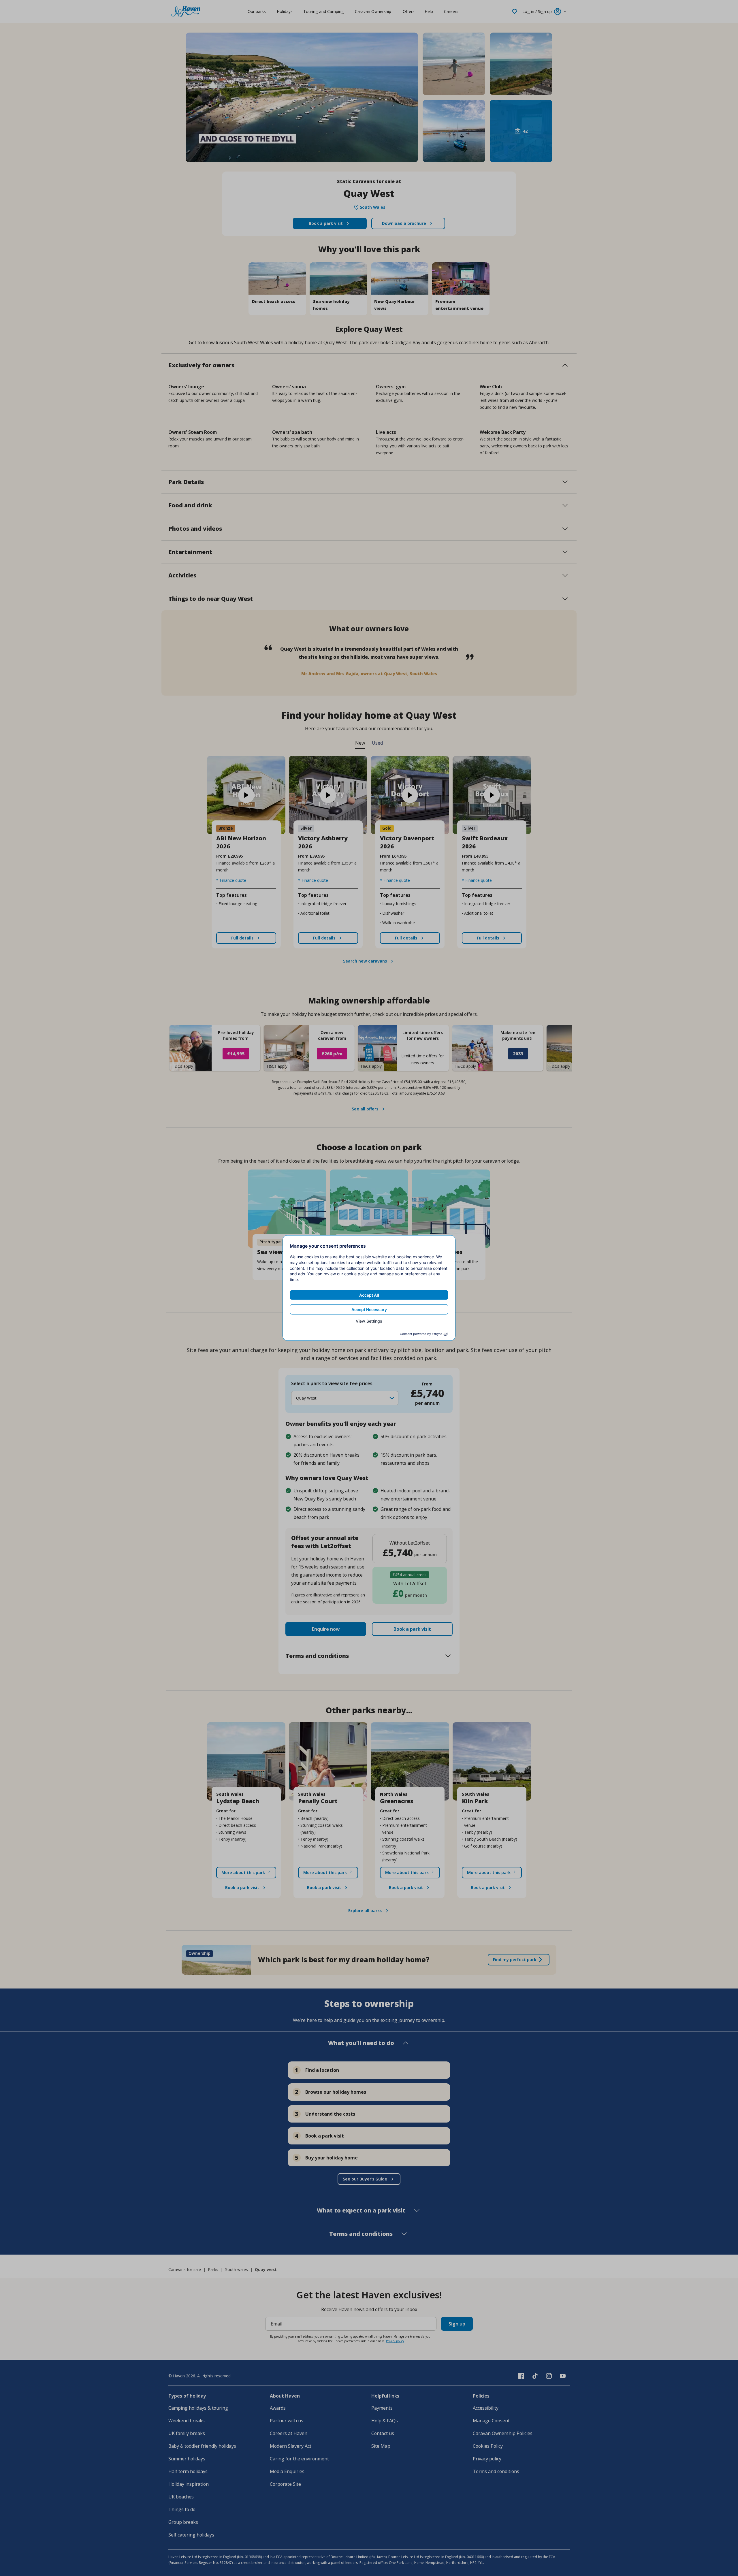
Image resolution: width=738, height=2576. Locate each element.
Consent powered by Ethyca (421, 1334)
